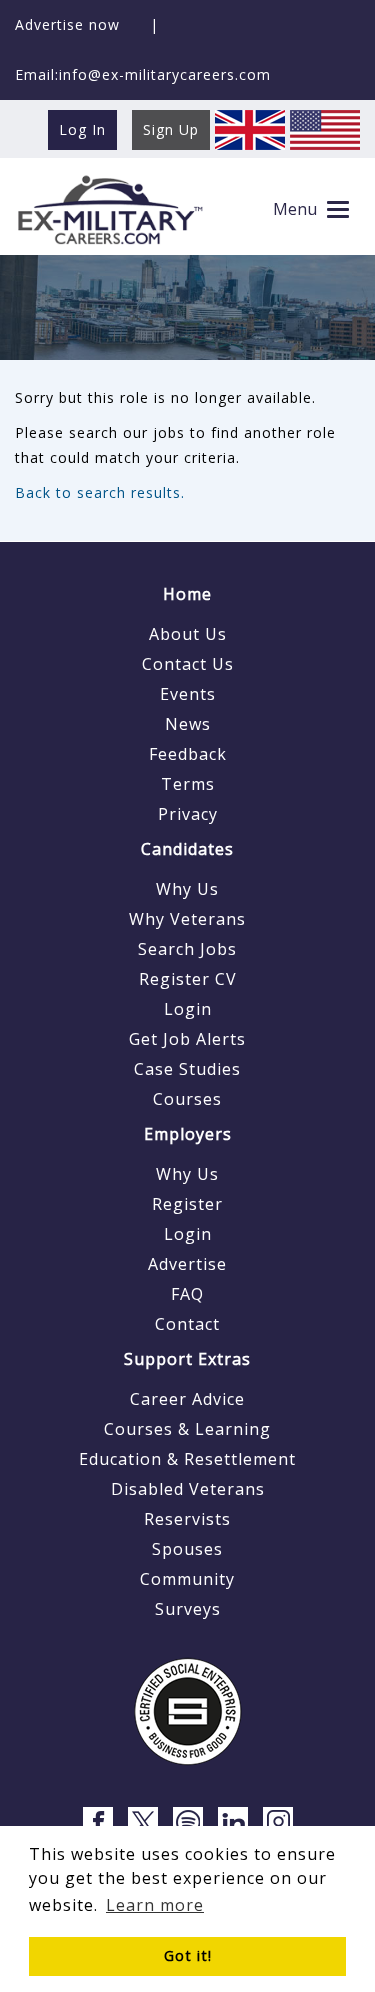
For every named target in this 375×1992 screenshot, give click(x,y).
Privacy (188, 814)
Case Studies (187, 1069)
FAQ (187, 1294)
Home (187, 594)
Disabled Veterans (188, 1489)
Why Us (187, 889)
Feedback (188, 754)
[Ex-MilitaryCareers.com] (109, 209)
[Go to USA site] (325, 128)
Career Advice (187, 1399)
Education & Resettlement (187, 1459)
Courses (187, 1099)
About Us (188, 634)
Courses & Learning (187, 1429)
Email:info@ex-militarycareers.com (143, 74)
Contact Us (188, 664)
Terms (188, 784)
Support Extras (187, 1359)
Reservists (187, 1519)
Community (187, 1579)
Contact (187, 1324)
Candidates (187, 849)
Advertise (187, 1264)
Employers (188, 1134)
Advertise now (67, 24)
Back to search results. (100, 492)
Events (188, 694)
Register (187, 1204)
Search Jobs (187, 949)
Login (188, 1009)
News (188, 724)
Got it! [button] (188, 1955)
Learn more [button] (155, 1905)
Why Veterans (187, 919)
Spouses (187, 1549)
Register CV (188, 979)
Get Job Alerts (187, 1039)
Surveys (188, 1609)
